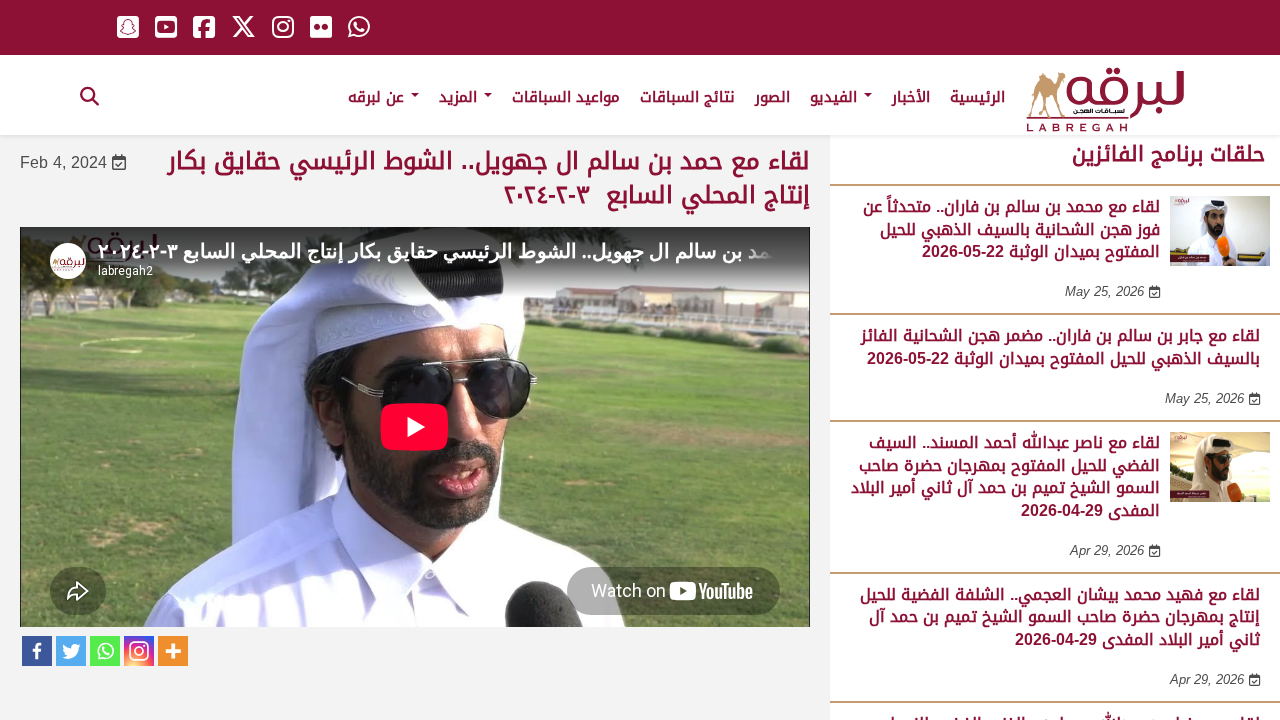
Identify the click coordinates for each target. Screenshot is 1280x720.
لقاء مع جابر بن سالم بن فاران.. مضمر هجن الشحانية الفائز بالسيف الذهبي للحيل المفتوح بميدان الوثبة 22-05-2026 (1060, 346)
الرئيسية (977, 97)
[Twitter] (71, 651)
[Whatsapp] (105, 651)
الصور (772, 97)
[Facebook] (37, 651)
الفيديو (836, 97)
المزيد (460, 97)
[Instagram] (139, 651)
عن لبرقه (378, 97)
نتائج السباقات (687, 97)
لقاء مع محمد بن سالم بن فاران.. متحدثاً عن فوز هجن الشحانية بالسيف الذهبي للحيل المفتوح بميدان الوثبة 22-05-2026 (1011, 229)
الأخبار (911, 97)
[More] (173, 651)
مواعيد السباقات (566, 97)
